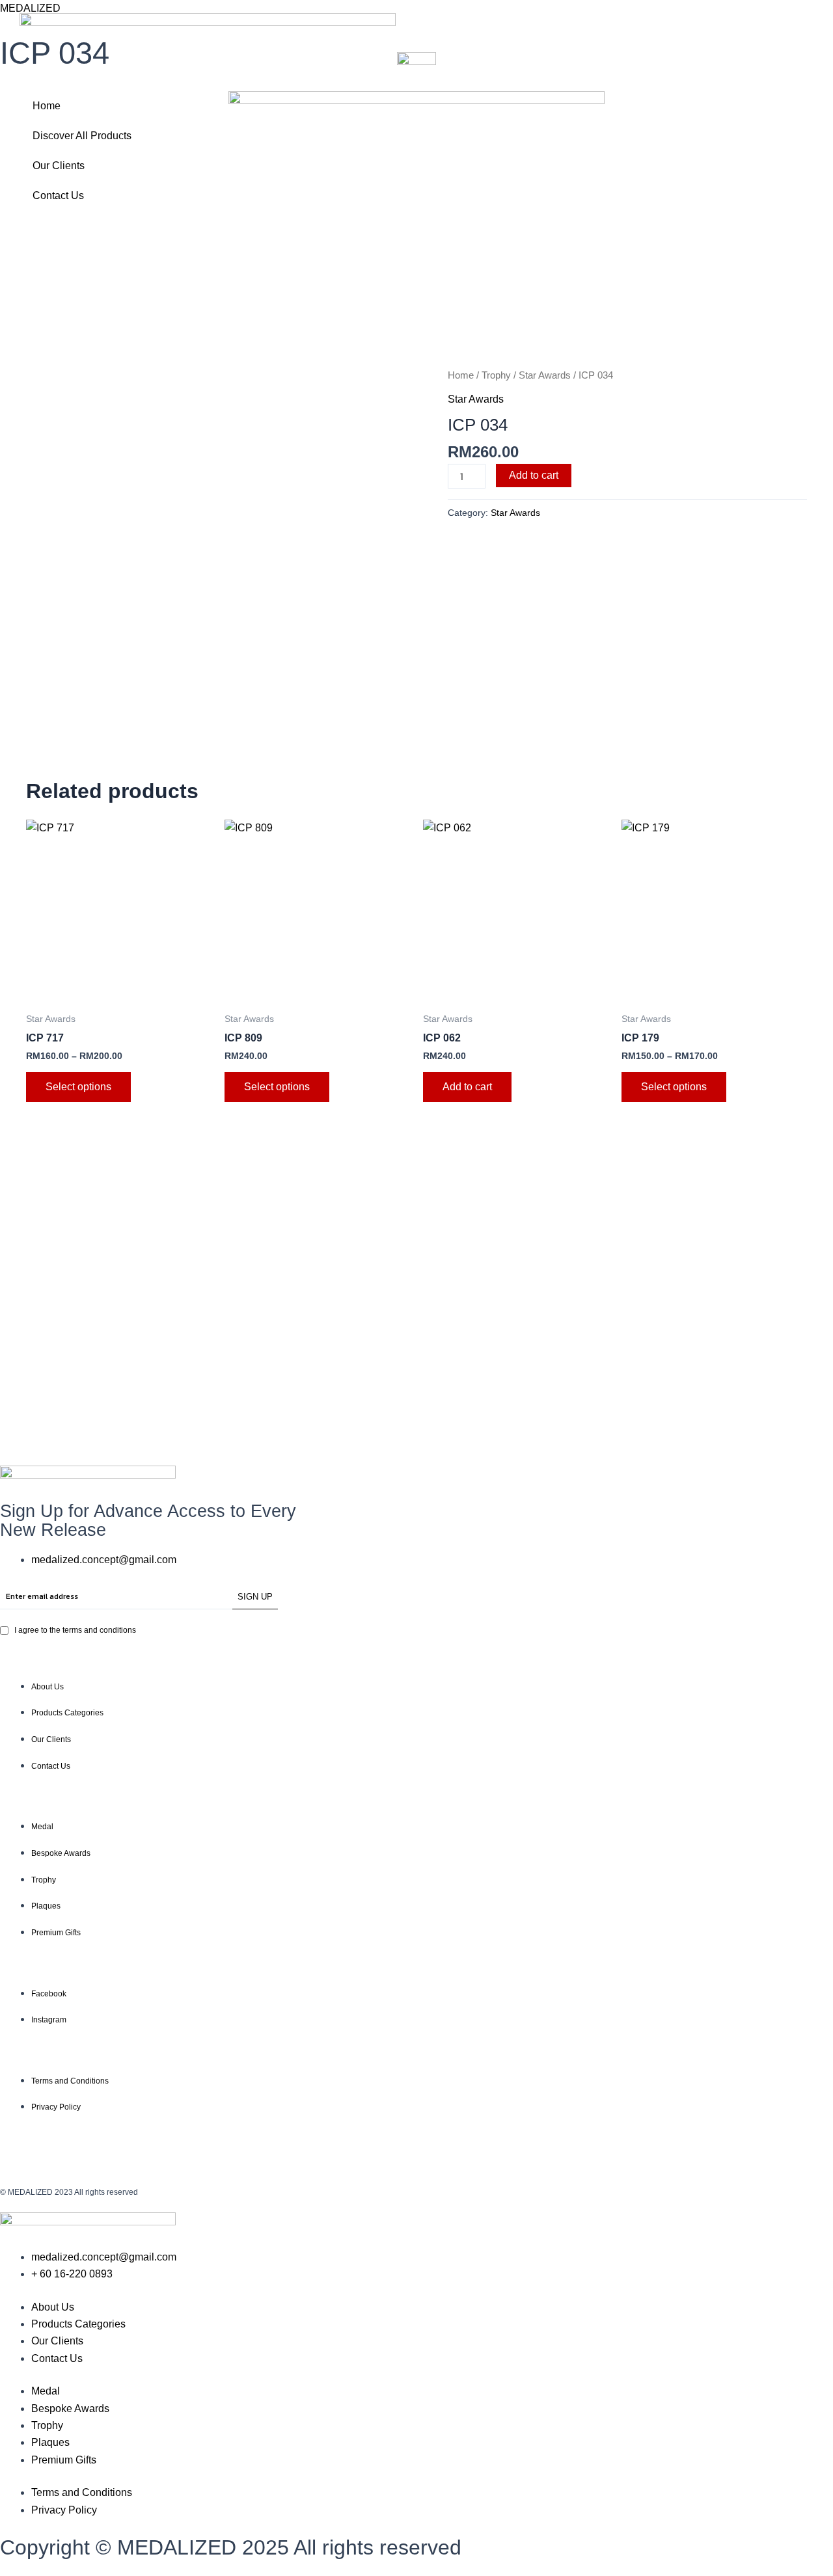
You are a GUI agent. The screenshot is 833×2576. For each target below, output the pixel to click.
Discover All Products (82, 136)
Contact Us (58, 195)
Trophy (496, 375)
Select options (78, 1087)
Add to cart (534, 475)
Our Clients (59, 166)
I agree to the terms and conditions (75, 1630)
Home (47, 106)
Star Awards (545, 375)
